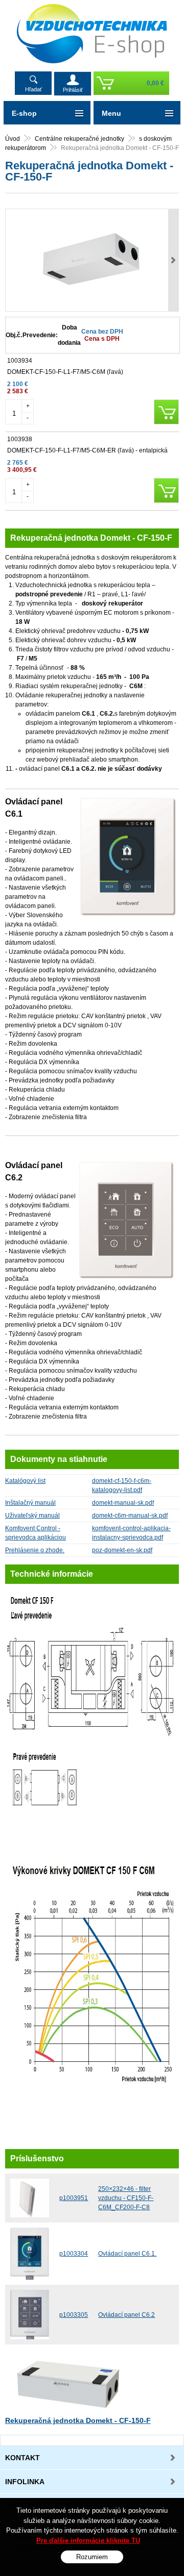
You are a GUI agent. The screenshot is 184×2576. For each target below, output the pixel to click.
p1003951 (74, 2198)
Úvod (13, 139)
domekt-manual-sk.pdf (123, 1503)
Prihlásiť (73, 90)
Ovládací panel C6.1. (127, 2254)
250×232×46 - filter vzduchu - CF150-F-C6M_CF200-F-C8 (126, 2198)
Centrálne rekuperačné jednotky (79, 139)
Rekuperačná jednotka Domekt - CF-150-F (78, 2420)
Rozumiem (92, 2557)
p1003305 (74, 2315)
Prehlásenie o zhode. (35, 1550)
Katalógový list (25, 1481)
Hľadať (33, 89)
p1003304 (74, 2254)
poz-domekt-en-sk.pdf (122, 1550)
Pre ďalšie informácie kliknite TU (88, 2541)
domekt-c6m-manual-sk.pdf (130, 1516)
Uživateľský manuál (32, 1516)
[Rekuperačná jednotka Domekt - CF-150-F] (92, 260)
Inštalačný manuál (30, 1503)
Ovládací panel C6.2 (126, 2315)
